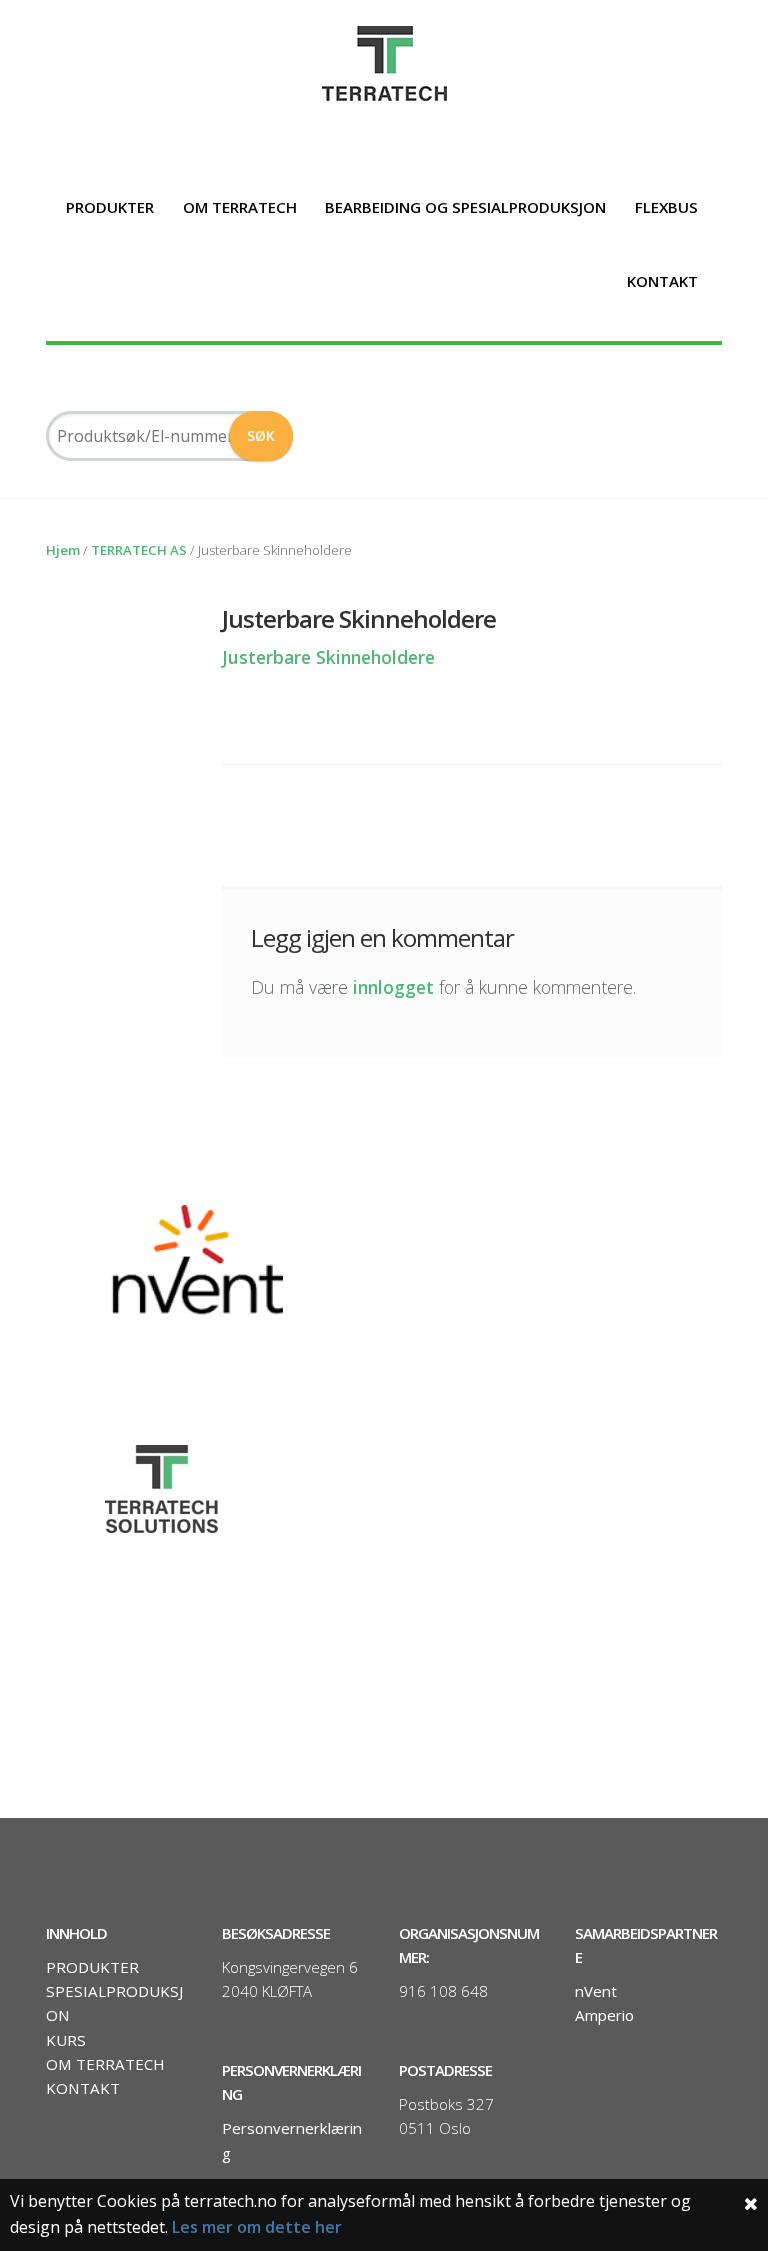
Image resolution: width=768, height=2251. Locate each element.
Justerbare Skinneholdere (328, 657)
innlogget (393, 987)
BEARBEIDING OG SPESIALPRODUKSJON (465, 207)
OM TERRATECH (240, 207)
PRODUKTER (110, 207)
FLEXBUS (666, 207)
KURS (66, 2040)
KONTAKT (662, 281)
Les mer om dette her (257, 2227)
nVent (596, 1991)
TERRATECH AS (139, 550)
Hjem (63, 550)
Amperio (604, 2015)
